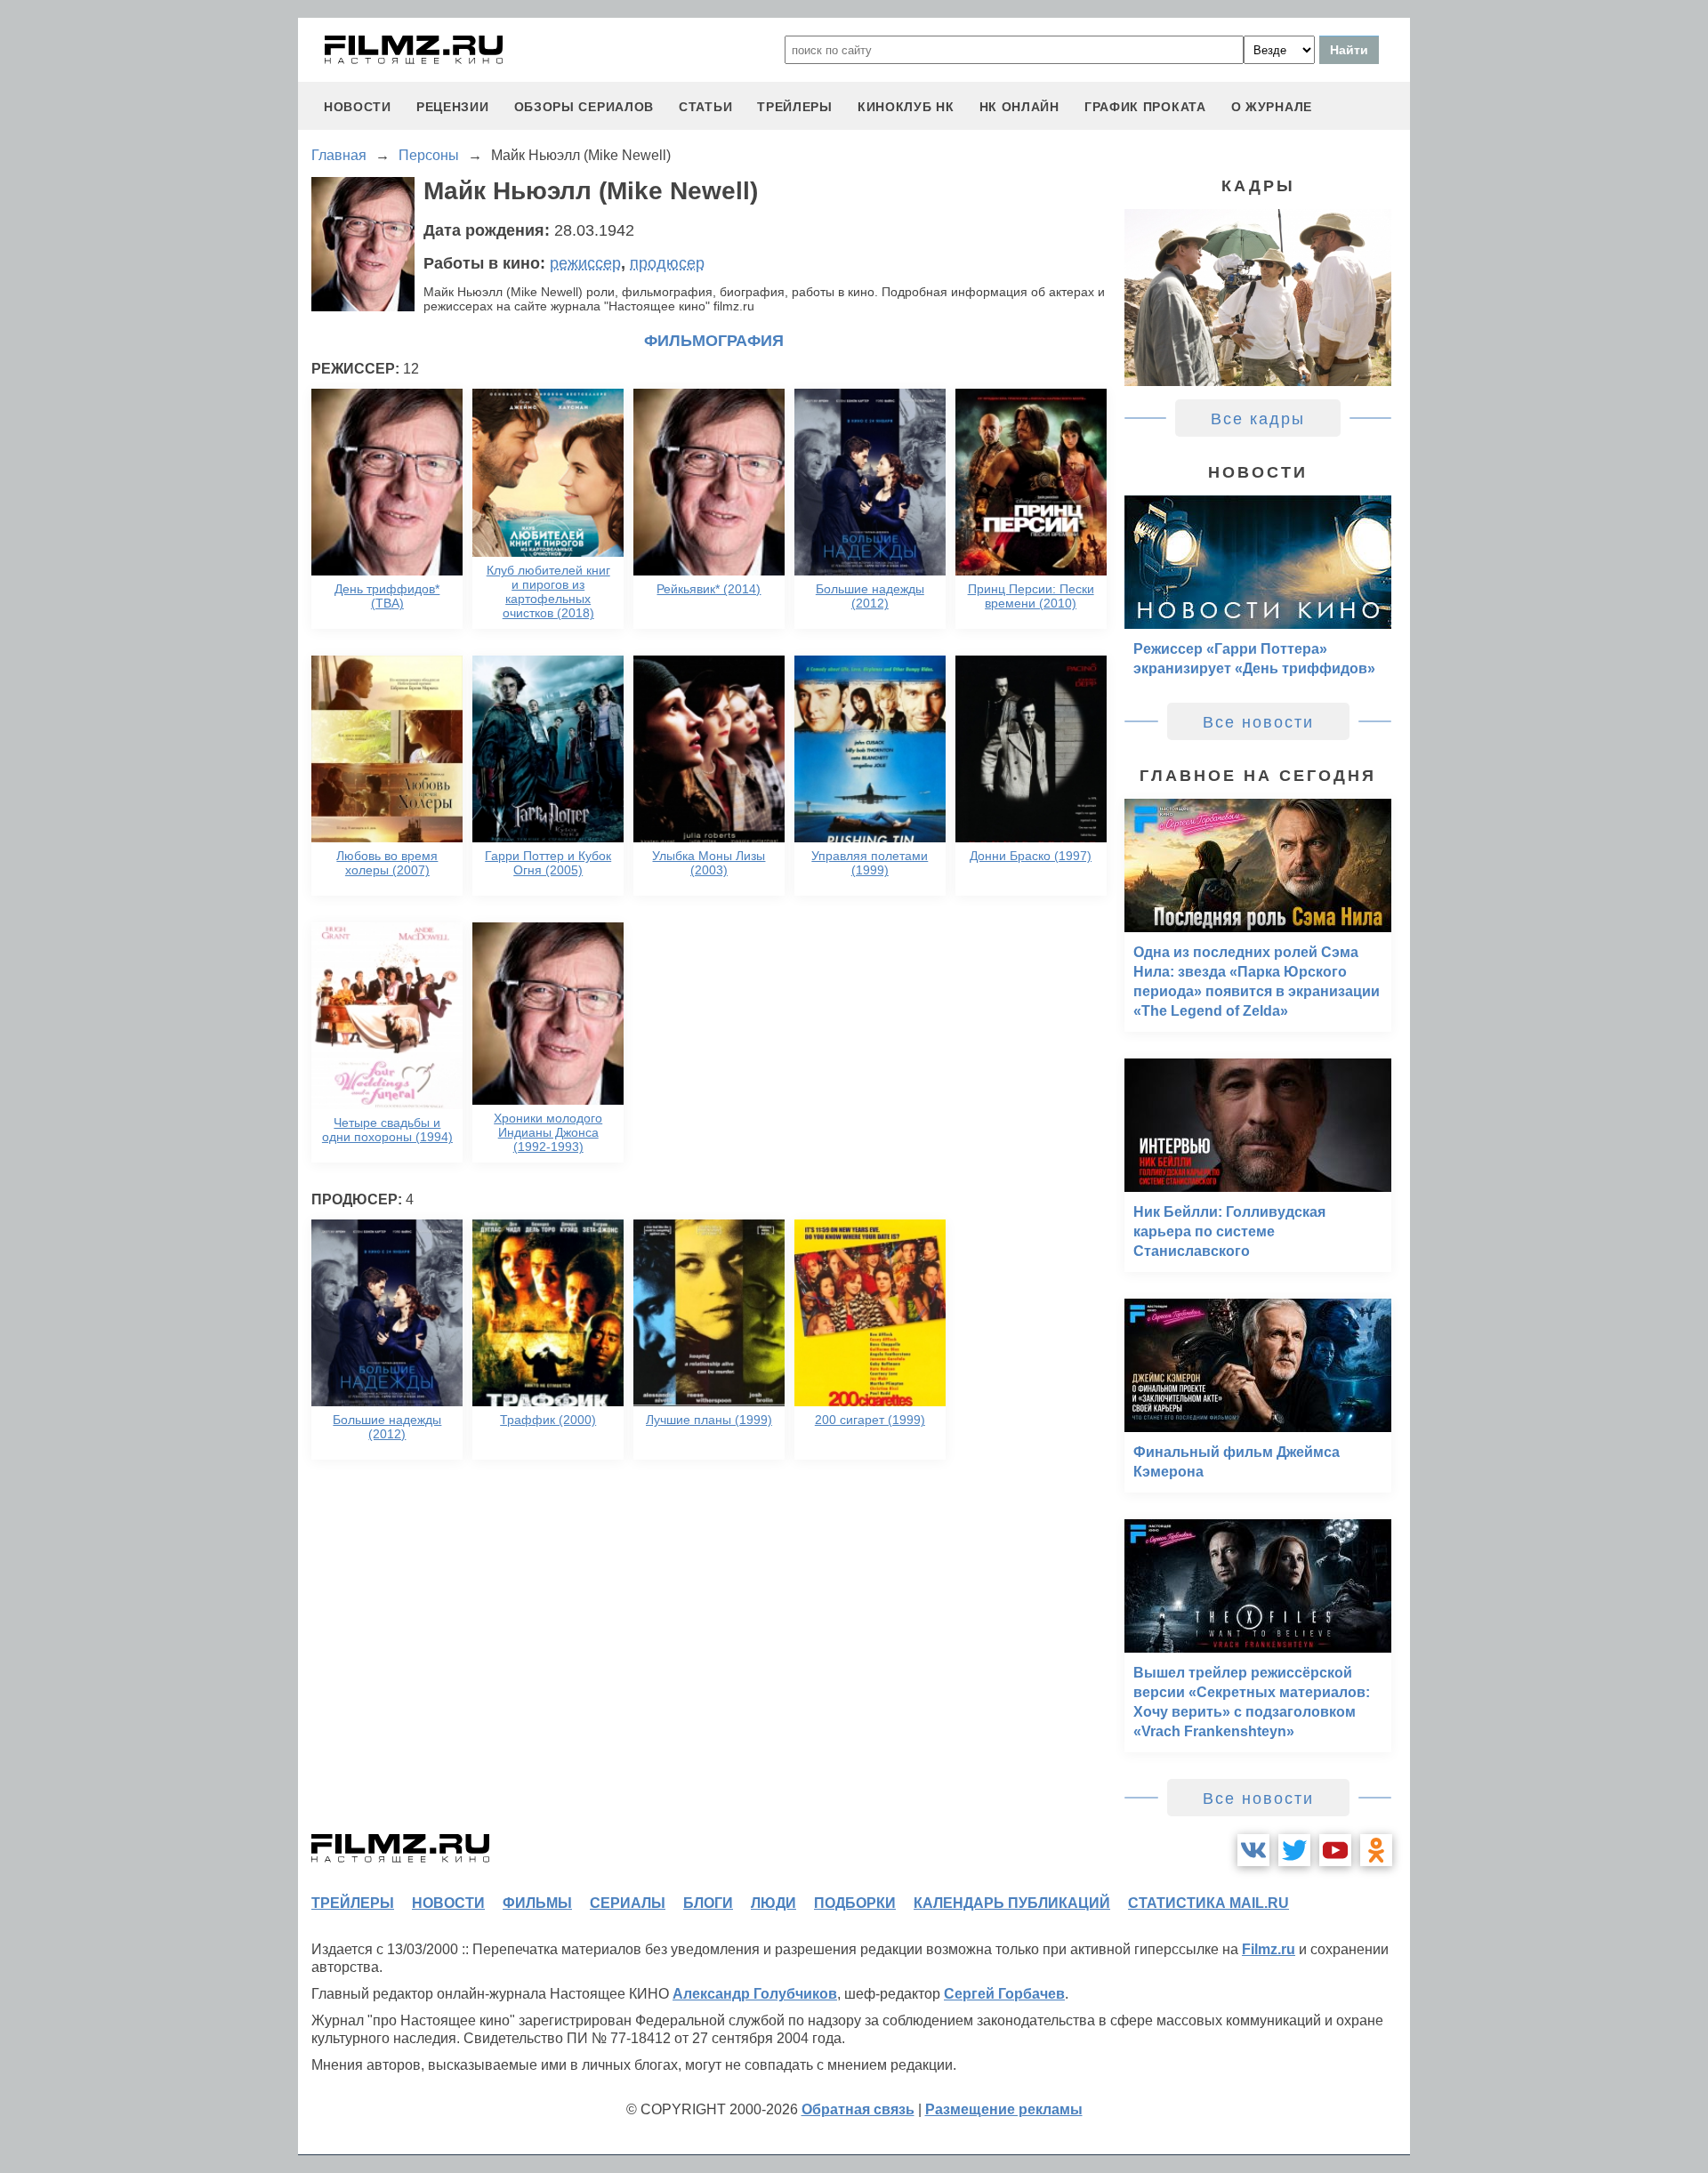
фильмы (537, 1903)
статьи (705, 107)
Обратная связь (858, 2109)
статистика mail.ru (1208, 1903)
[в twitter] (1294, 1850)
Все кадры (1258, 419)
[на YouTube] (1335, 1850)
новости (358, 107)
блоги (708, 1903)
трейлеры (795, 107)
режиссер (585, 263)
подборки (855, 1903)
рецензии (453, 107)
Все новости (1258, 722)
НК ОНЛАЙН (1019, 107)
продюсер (667, 263)
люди (773, 1903)
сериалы (628, 1903)
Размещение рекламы (1004, 2109)
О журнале (1272, 107)
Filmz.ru (1269, 1949)
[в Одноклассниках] (1376, 1850)
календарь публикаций (1012, 1903)
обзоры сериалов (584, 107)
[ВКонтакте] (1253, 1850)
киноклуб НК (906, 107)
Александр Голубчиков (755, 1994)
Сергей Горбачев (1004, 1994)
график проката (1145, 107)
